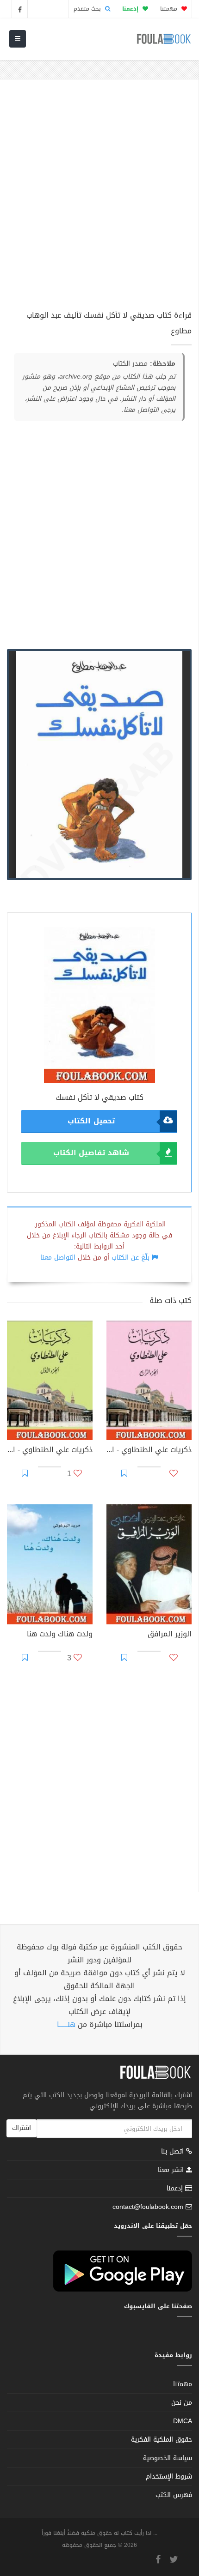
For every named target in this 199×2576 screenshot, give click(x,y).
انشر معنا (172, 2170)
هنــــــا (66, 2024)
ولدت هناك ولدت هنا (60, 1635)
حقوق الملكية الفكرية (162, 2440)
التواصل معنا (58, 1258)
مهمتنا (170, 9)
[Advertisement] (99, 199)
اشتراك (22, 2128)
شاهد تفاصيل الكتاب (91, 1153)
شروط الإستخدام (169, 2476)
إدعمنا (176, 2188)
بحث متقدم (88, 9)
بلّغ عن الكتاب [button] (131, 1258)
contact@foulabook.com (148, 2207)
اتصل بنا (174, 2152)
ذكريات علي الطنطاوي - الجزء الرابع (149, 1451)
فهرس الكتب (174, 2495)
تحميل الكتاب (91, 1121)
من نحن (182, 2403)
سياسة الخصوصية (168, 2458)
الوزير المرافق (170, 1635)
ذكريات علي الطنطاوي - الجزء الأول (50, 1451)
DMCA (183, 2421)
